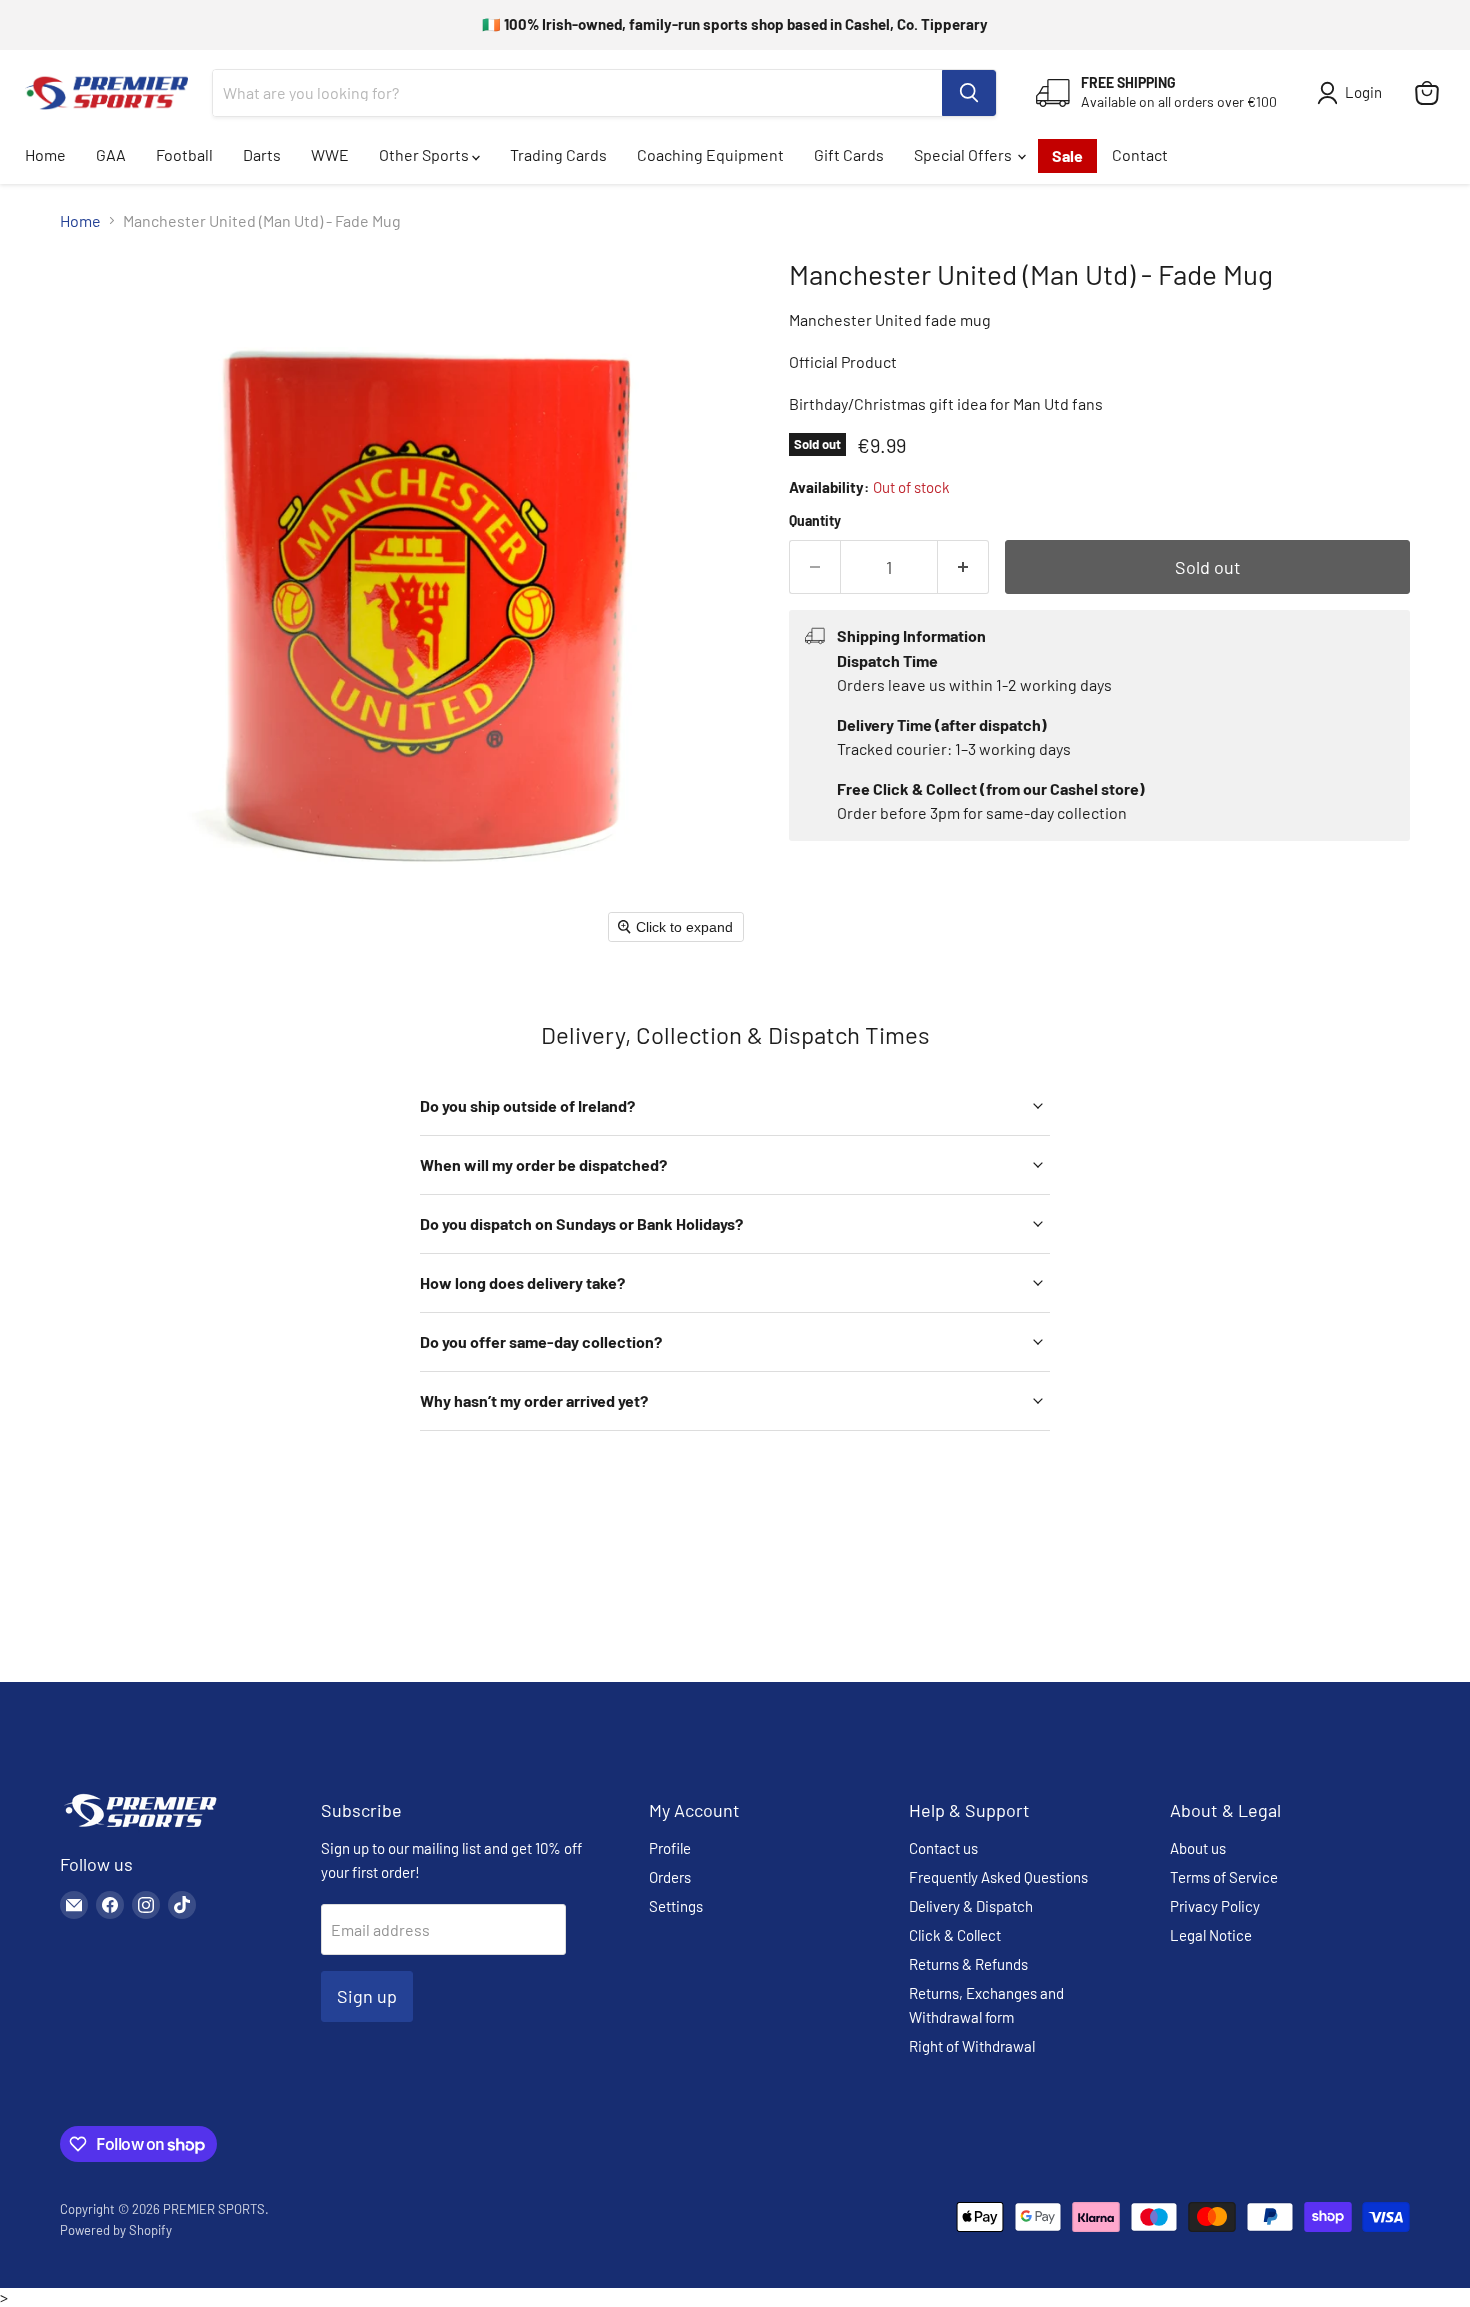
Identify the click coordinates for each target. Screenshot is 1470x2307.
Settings (676, 1906)
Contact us (943, 1848)
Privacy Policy (1215, 1906)
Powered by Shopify (116, 2230)
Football (184, 154)
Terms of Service (1224, 1877)
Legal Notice (1211, 1935)
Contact (1140, 154)
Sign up (367, 1996)
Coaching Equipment (710, 154)
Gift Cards (849, 154)
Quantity (815, 521)
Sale (1067, 155)
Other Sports (425, 154)
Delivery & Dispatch (971, 1906)
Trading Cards (558, 154)
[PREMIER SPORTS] (140, 1828)
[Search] (969, 93)
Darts (262, 154)
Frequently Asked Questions (998, 1877)
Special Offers (964, 154)
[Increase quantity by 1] (963, 567)
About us (1198, 1848)
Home (45, 154)
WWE (330, 154)
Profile (670, 1848)
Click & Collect (955, 1935)
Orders (670, 1877)
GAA (111, 154)
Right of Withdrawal (972, 2046)
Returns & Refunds (968, 1964)
